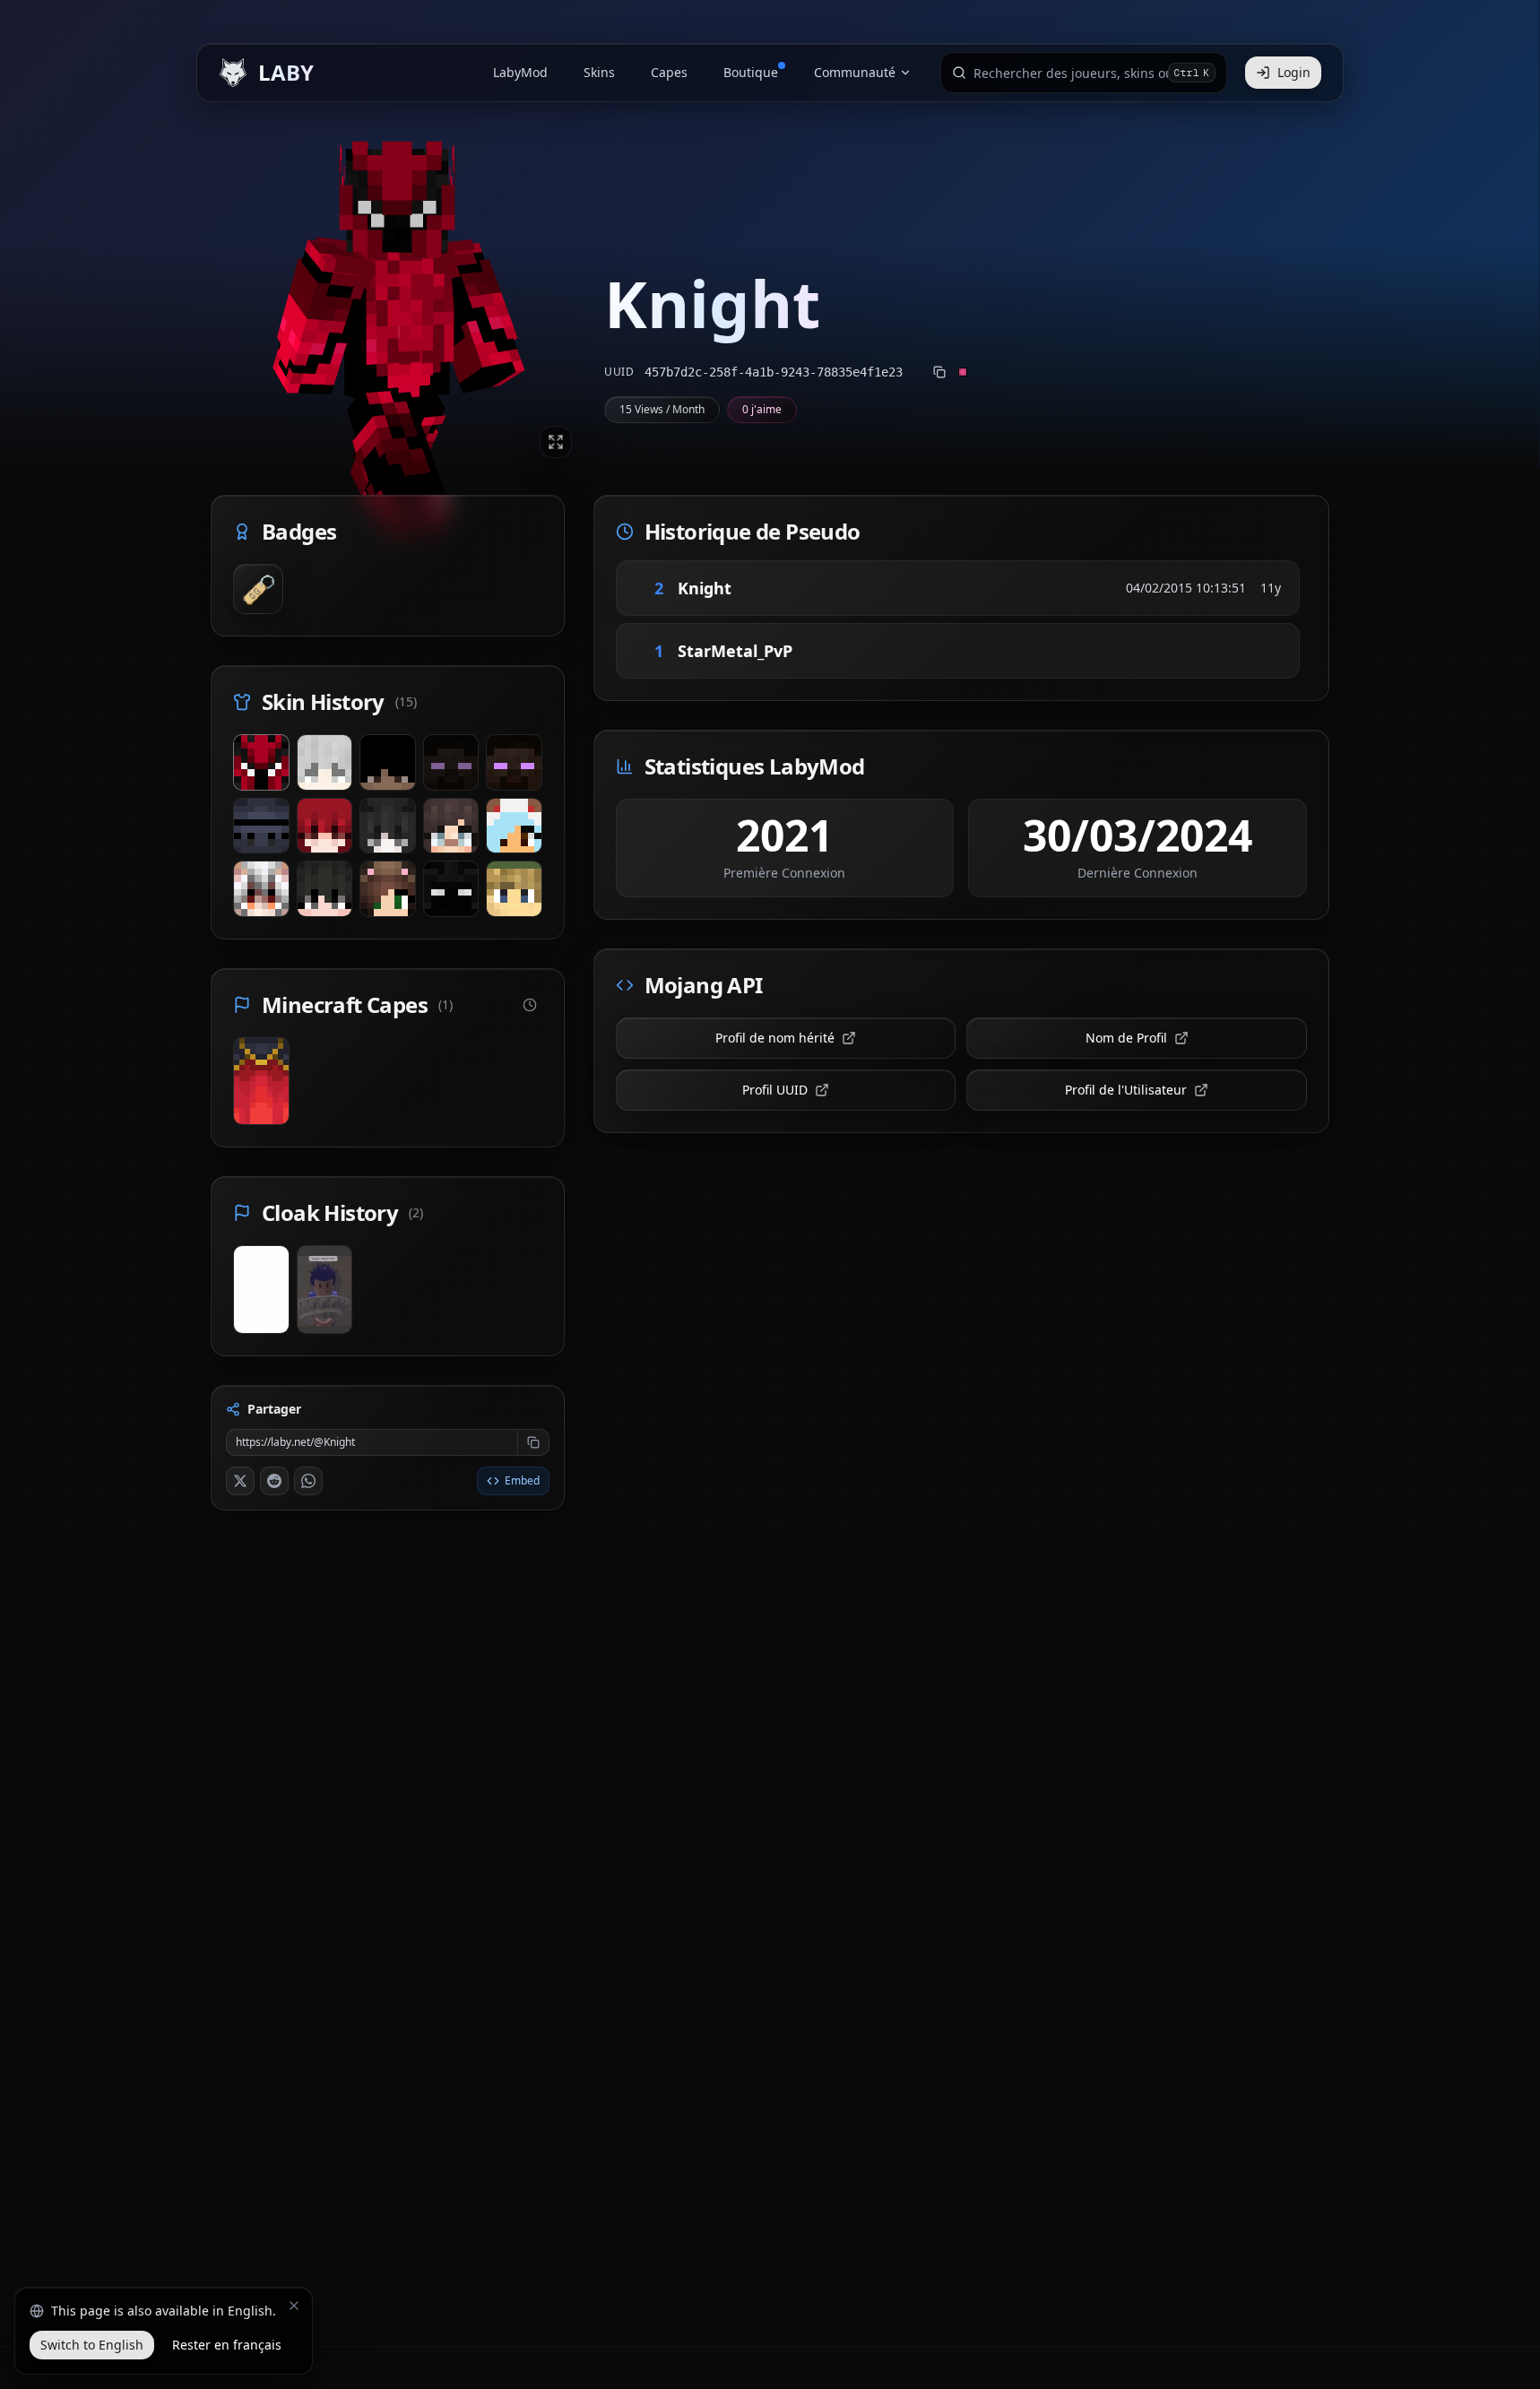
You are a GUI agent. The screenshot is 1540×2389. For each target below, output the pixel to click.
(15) (406, 701)
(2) (416, 1212)
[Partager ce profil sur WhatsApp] (308, 1481)
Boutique (751, 72)
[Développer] (556, 442)
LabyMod (520, 72)
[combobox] (1071, 73)
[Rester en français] (294, 2306)
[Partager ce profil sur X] (240, 1481)
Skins (599, 72)
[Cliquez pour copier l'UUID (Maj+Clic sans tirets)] (939, 372)
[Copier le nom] (757, 588)
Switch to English (92, 2345)
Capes (669, 72)
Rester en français (227, 2345)
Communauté (855, 72)
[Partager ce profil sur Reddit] (274, 1481)
